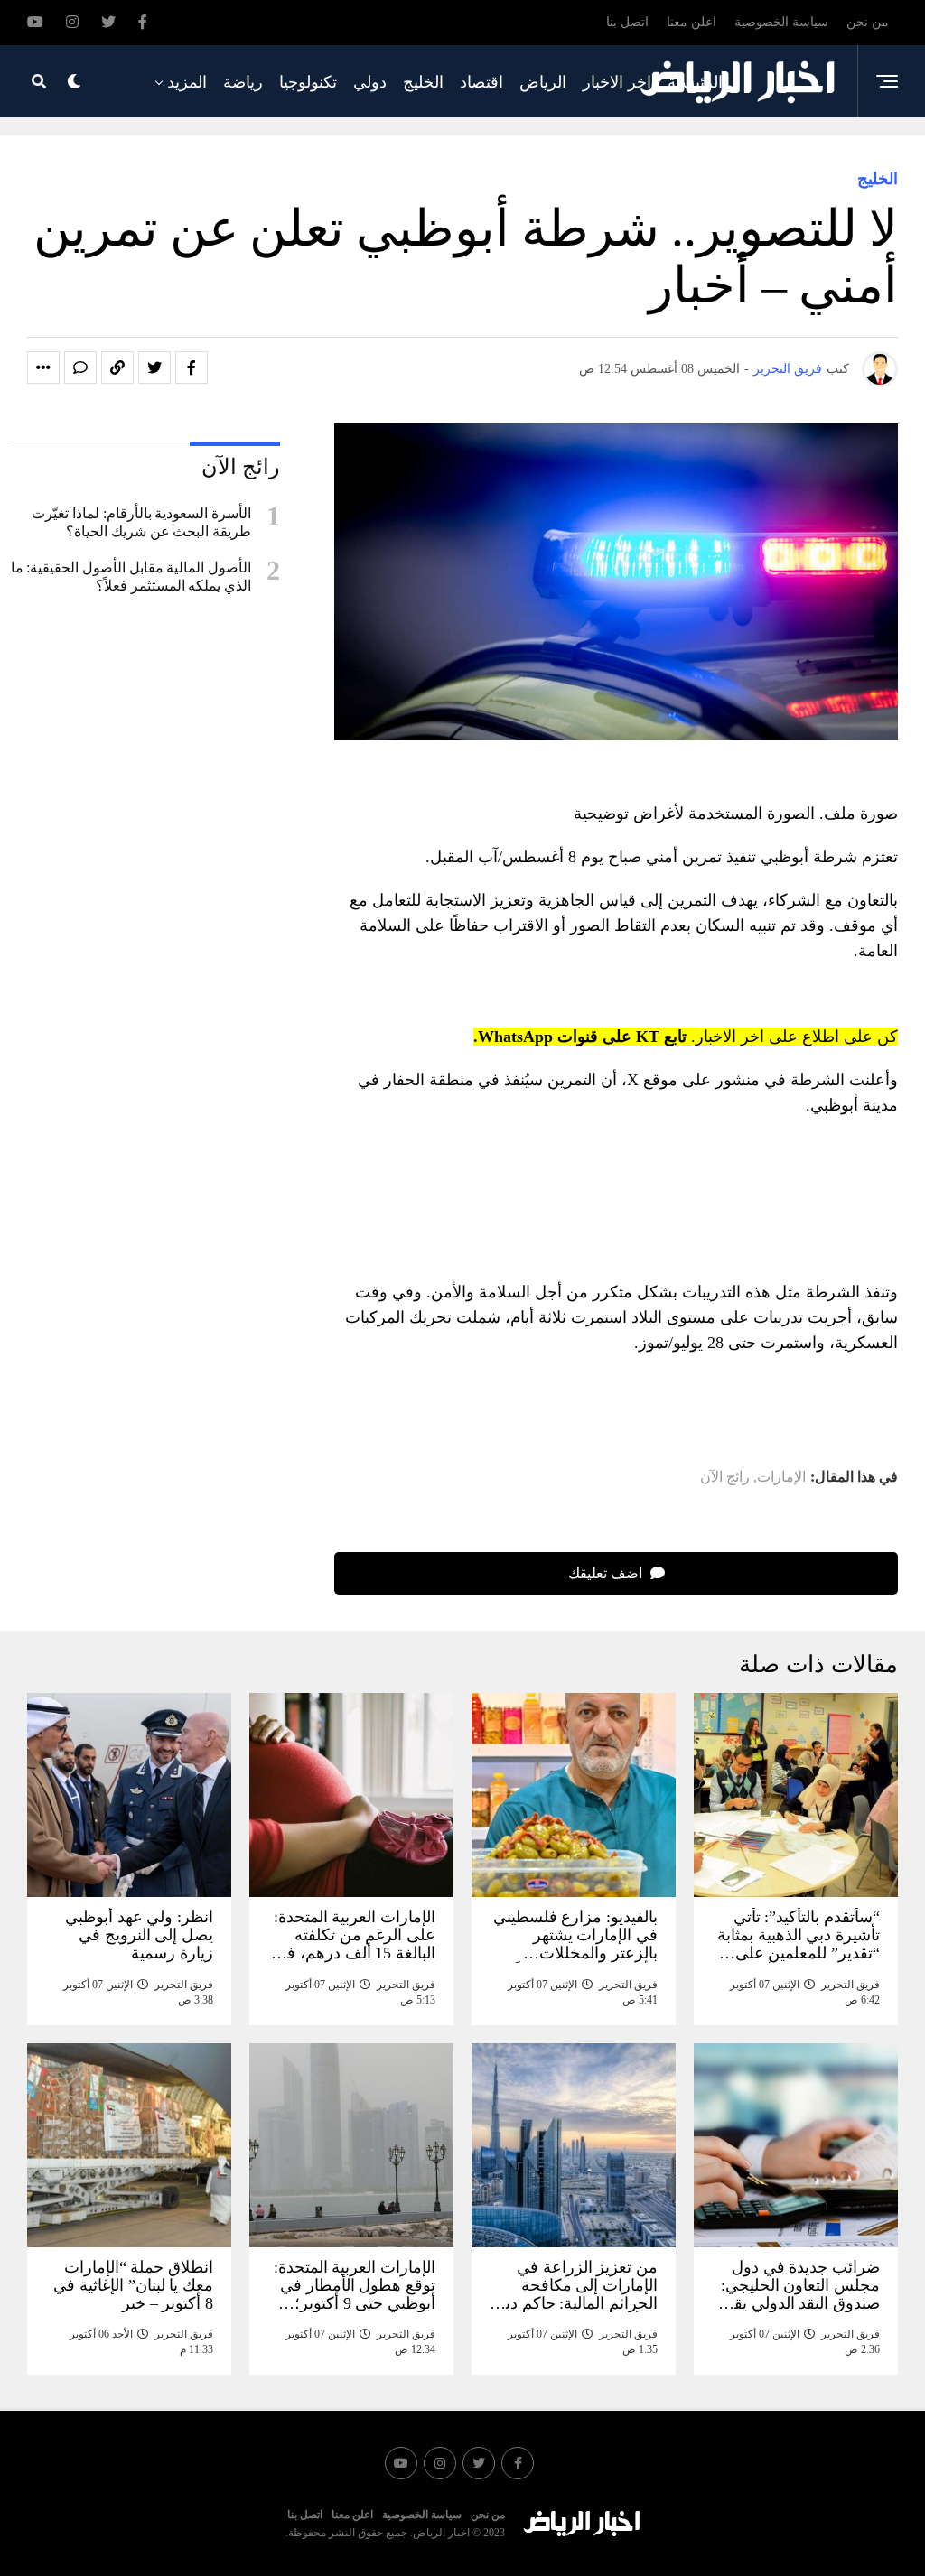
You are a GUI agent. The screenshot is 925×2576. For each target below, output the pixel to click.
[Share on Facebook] (192, 367)
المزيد (187, 82)
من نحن (868, 22)
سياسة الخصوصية (781, 22)
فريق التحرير (788, 369)
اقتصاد (481, 82)
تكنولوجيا (308, 82)
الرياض (543, 82)
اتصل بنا (627, 22)
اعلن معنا (691, 22)
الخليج (423, 82)
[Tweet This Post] (154, 367)
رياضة (243, 82)
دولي (370, 82)
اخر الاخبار (617, 82)
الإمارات (781, 1477)
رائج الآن (725, 1477)
